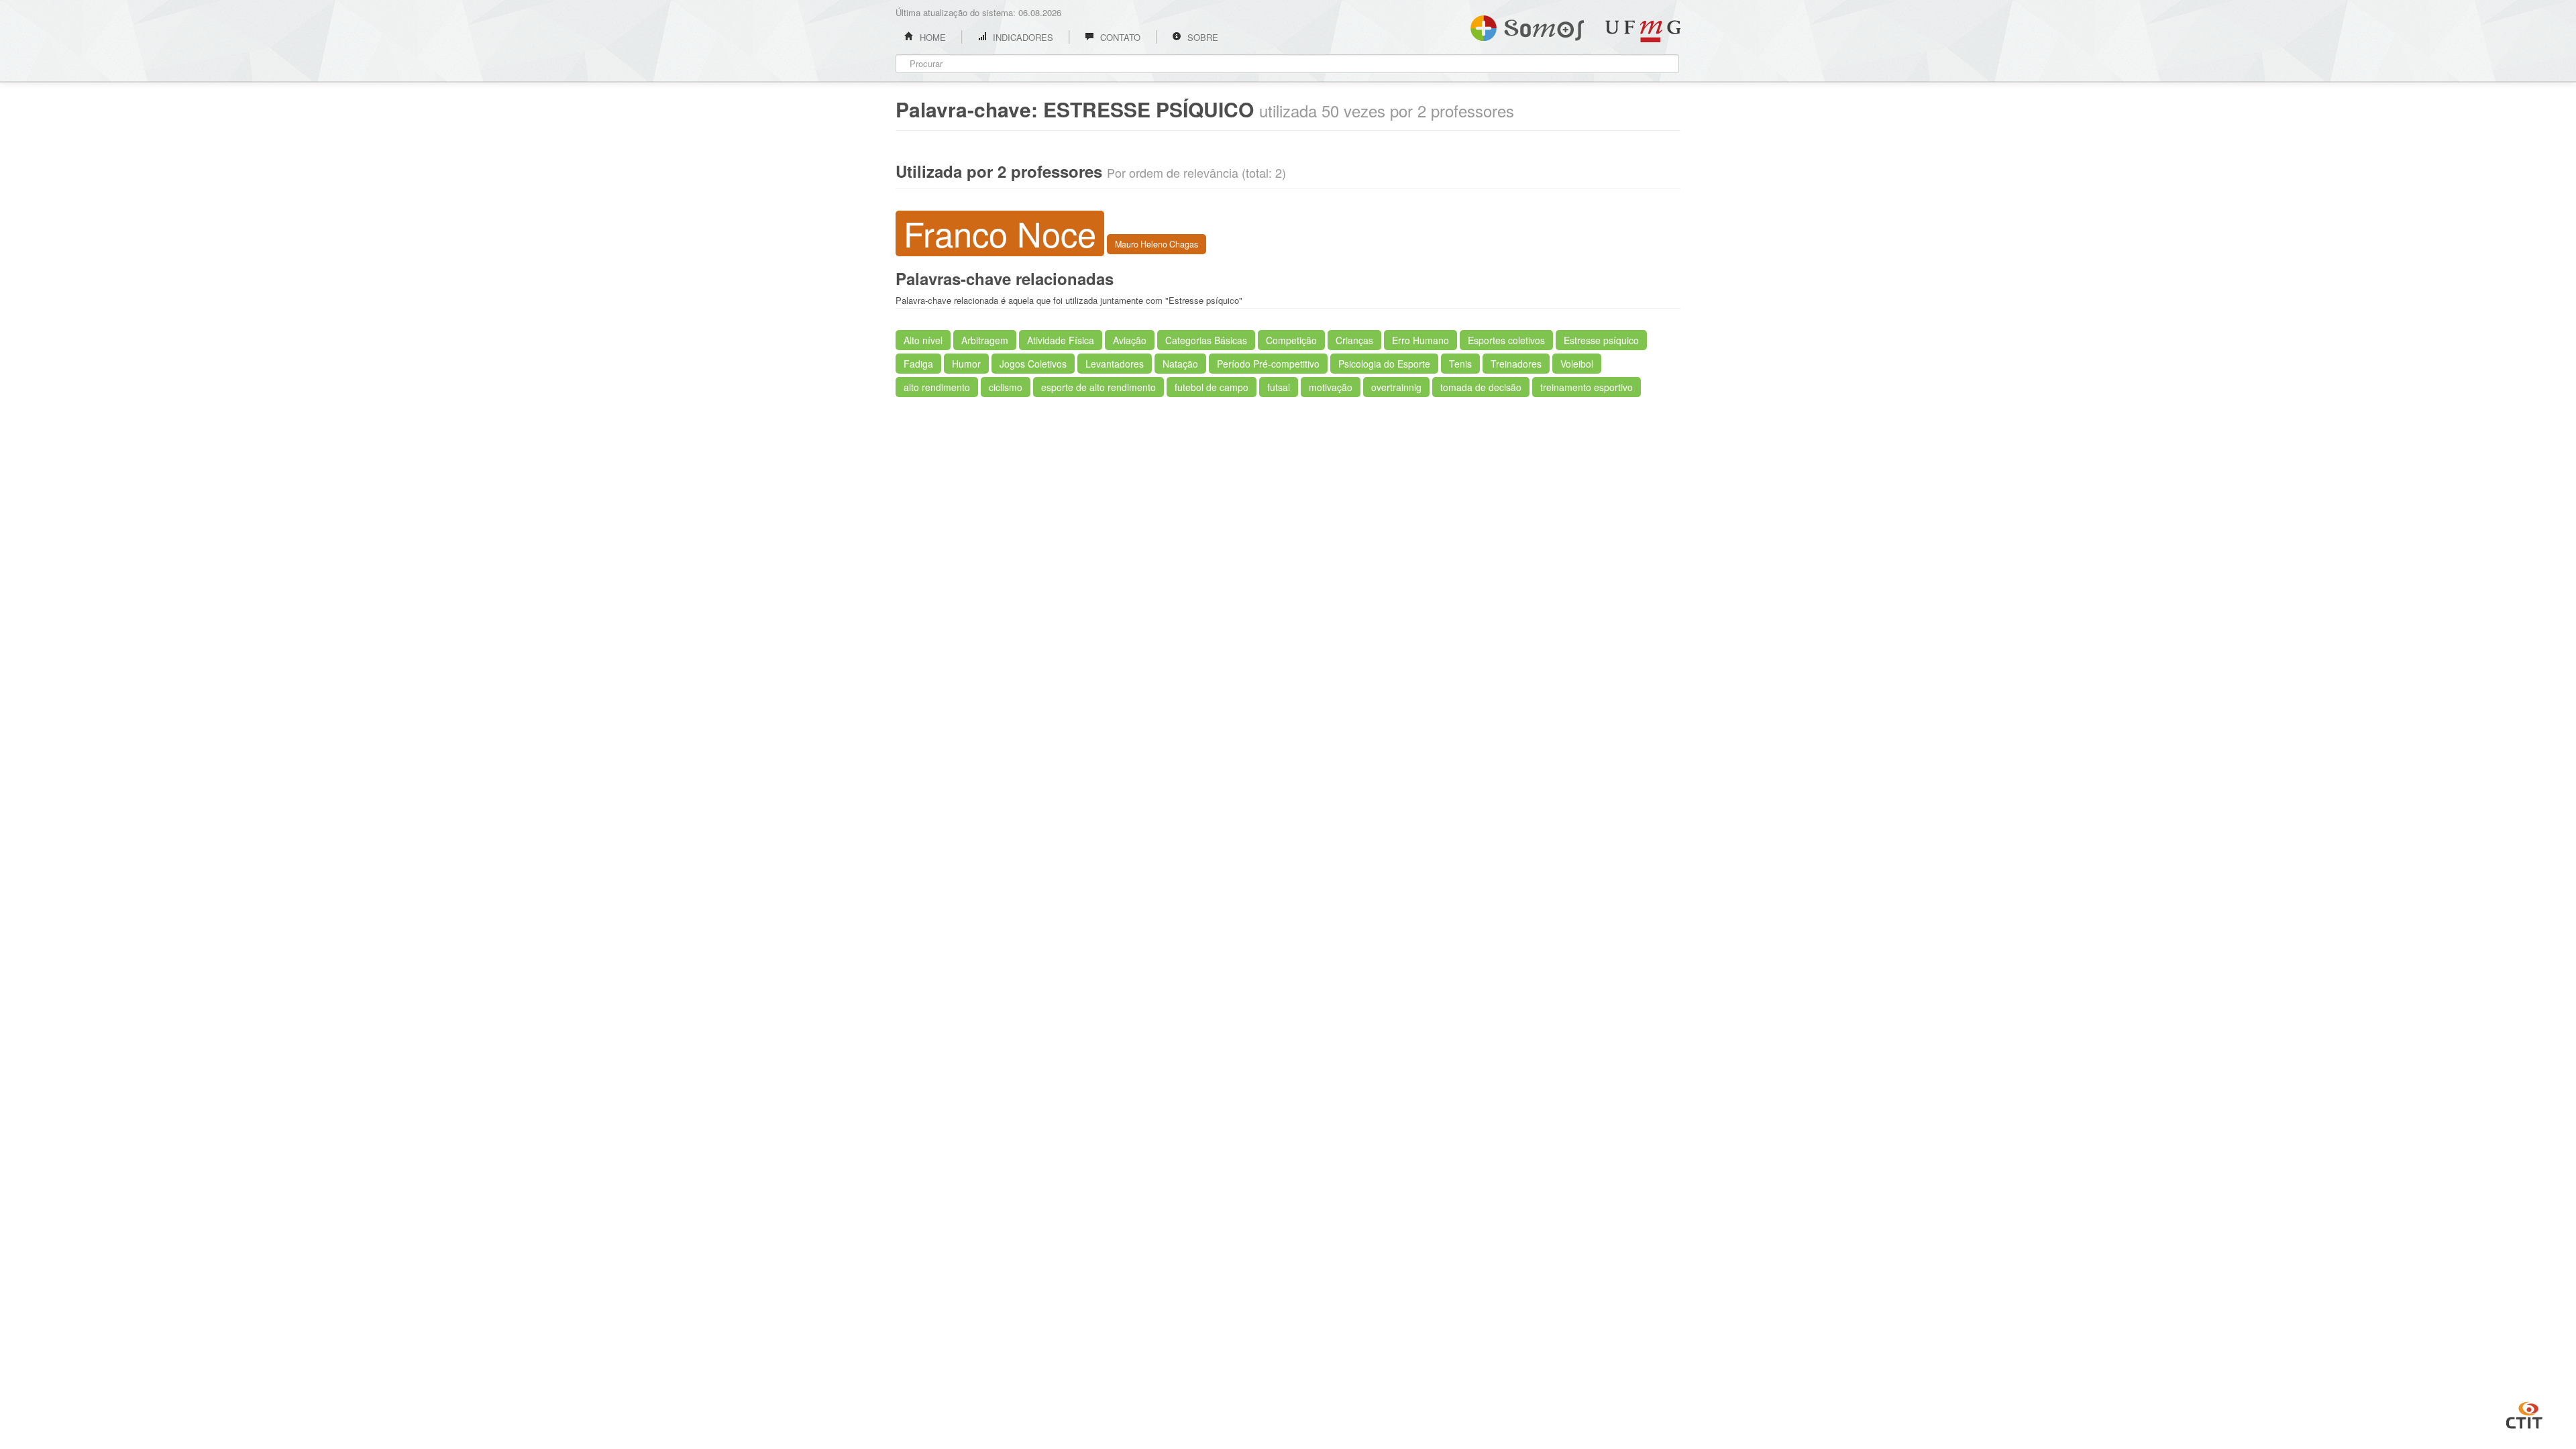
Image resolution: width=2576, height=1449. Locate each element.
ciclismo (1006, 387)
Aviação (1130, 340)
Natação (1180, 364)
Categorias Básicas (1206, 340)
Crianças (1354, 340)
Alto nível (923, 340)
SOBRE (1201, 37)
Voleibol (1577, 364)
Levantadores (1115, 364)
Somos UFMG (1527, 25)
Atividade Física (1061, 340)
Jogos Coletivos (1033, 364)
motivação (1331, 387)
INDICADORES (1022, 37)
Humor (966, 364)
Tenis (1460, 364)
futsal (1279, 387)
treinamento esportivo (1587, 387)
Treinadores (1516, 364)
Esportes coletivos (1506, 340)
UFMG (1643, 31)
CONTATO (1119, 37)
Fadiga (918, 364)
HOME (931, 37)
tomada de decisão (1481, 387)
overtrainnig (1396, 387)
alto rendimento (937, 387)
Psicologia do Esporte (1384, 364)
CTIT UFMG (2524, 1413)
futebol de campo (1212, 387)
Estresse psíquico (1601, 340)
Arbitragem (985, 340)
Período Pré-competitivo (1268, 364)
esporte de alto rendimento (1098, 387)
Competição (1291, 340)
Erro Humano (1420, 340)
